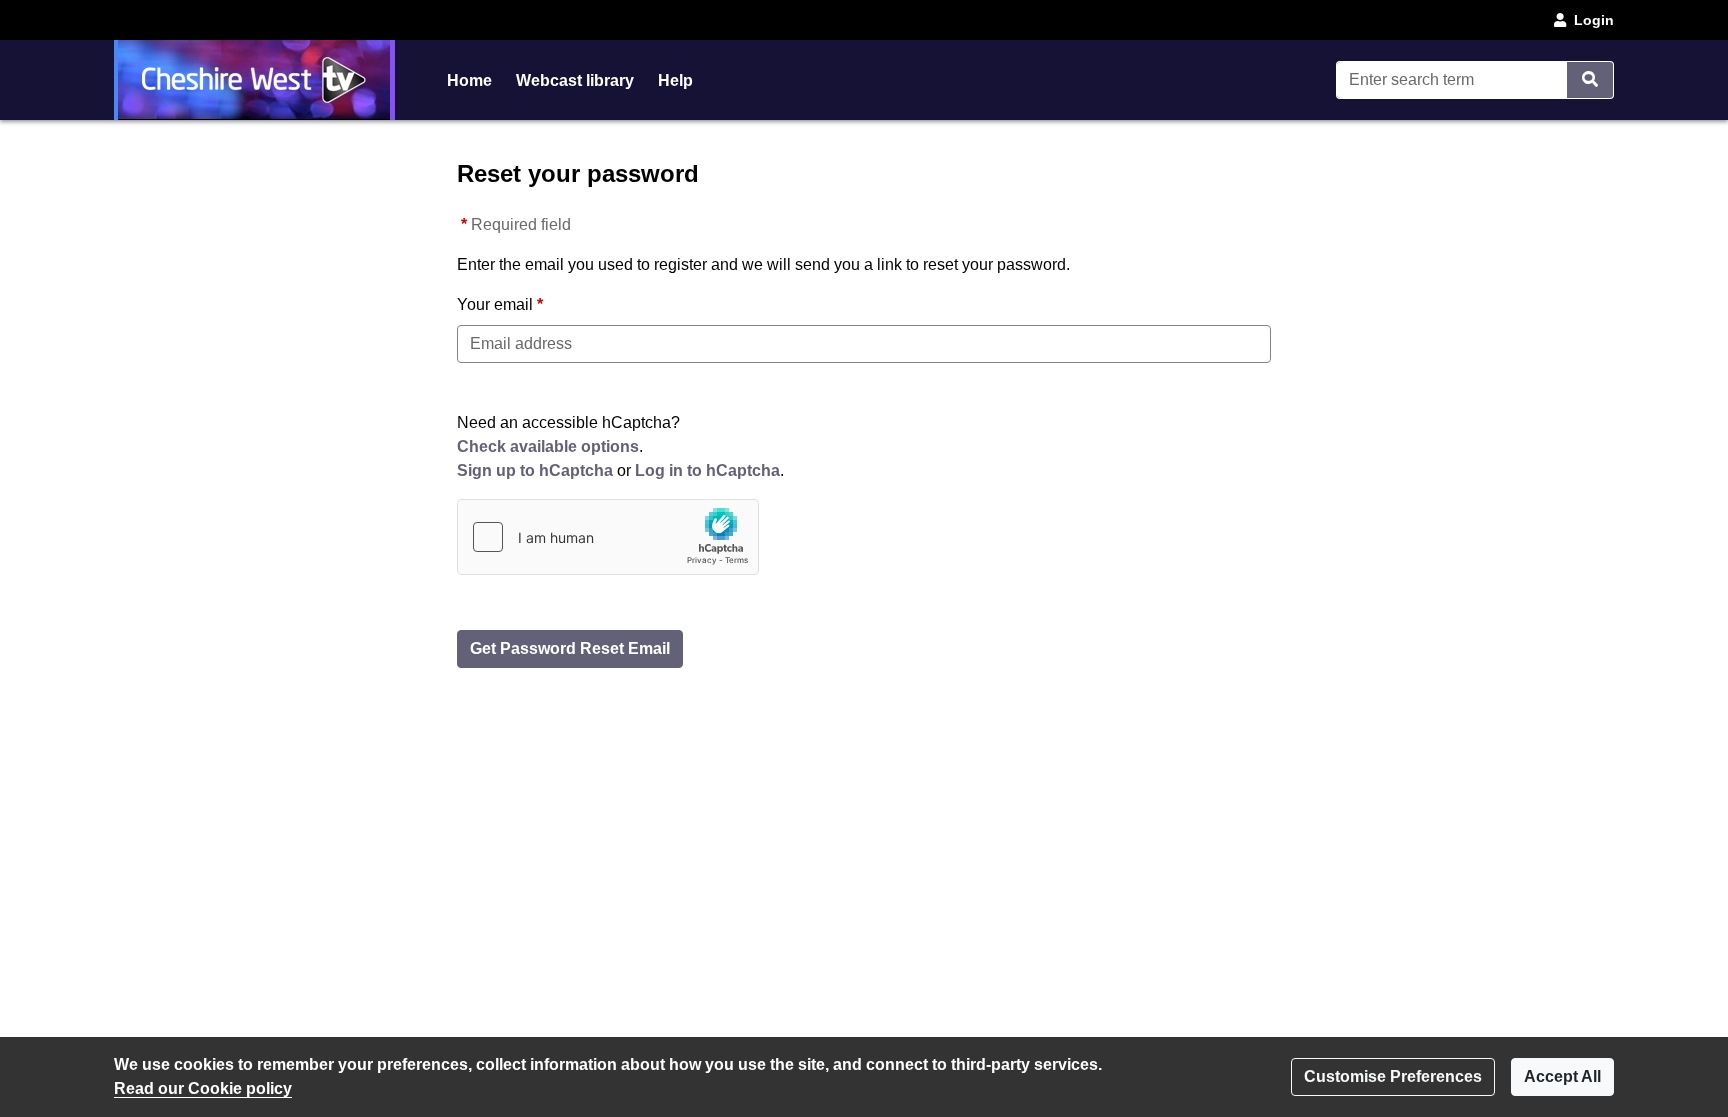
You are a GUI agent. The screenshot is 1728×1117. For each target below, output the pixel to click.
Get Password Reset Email (570, 648)
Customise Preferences (1393, 1076)
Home (469, 80)
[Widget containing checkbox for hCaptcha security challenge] (608, 537)
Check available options (548, 446)
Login (1594, 20)
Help (675, 80)
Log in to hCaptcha (707, 470)
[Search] (1590, 80)
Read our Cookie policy (203, 1088)
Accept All (1562, 1076)
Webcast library (575, 80)
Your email (495, 304)
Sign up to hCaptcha (535, 470)
